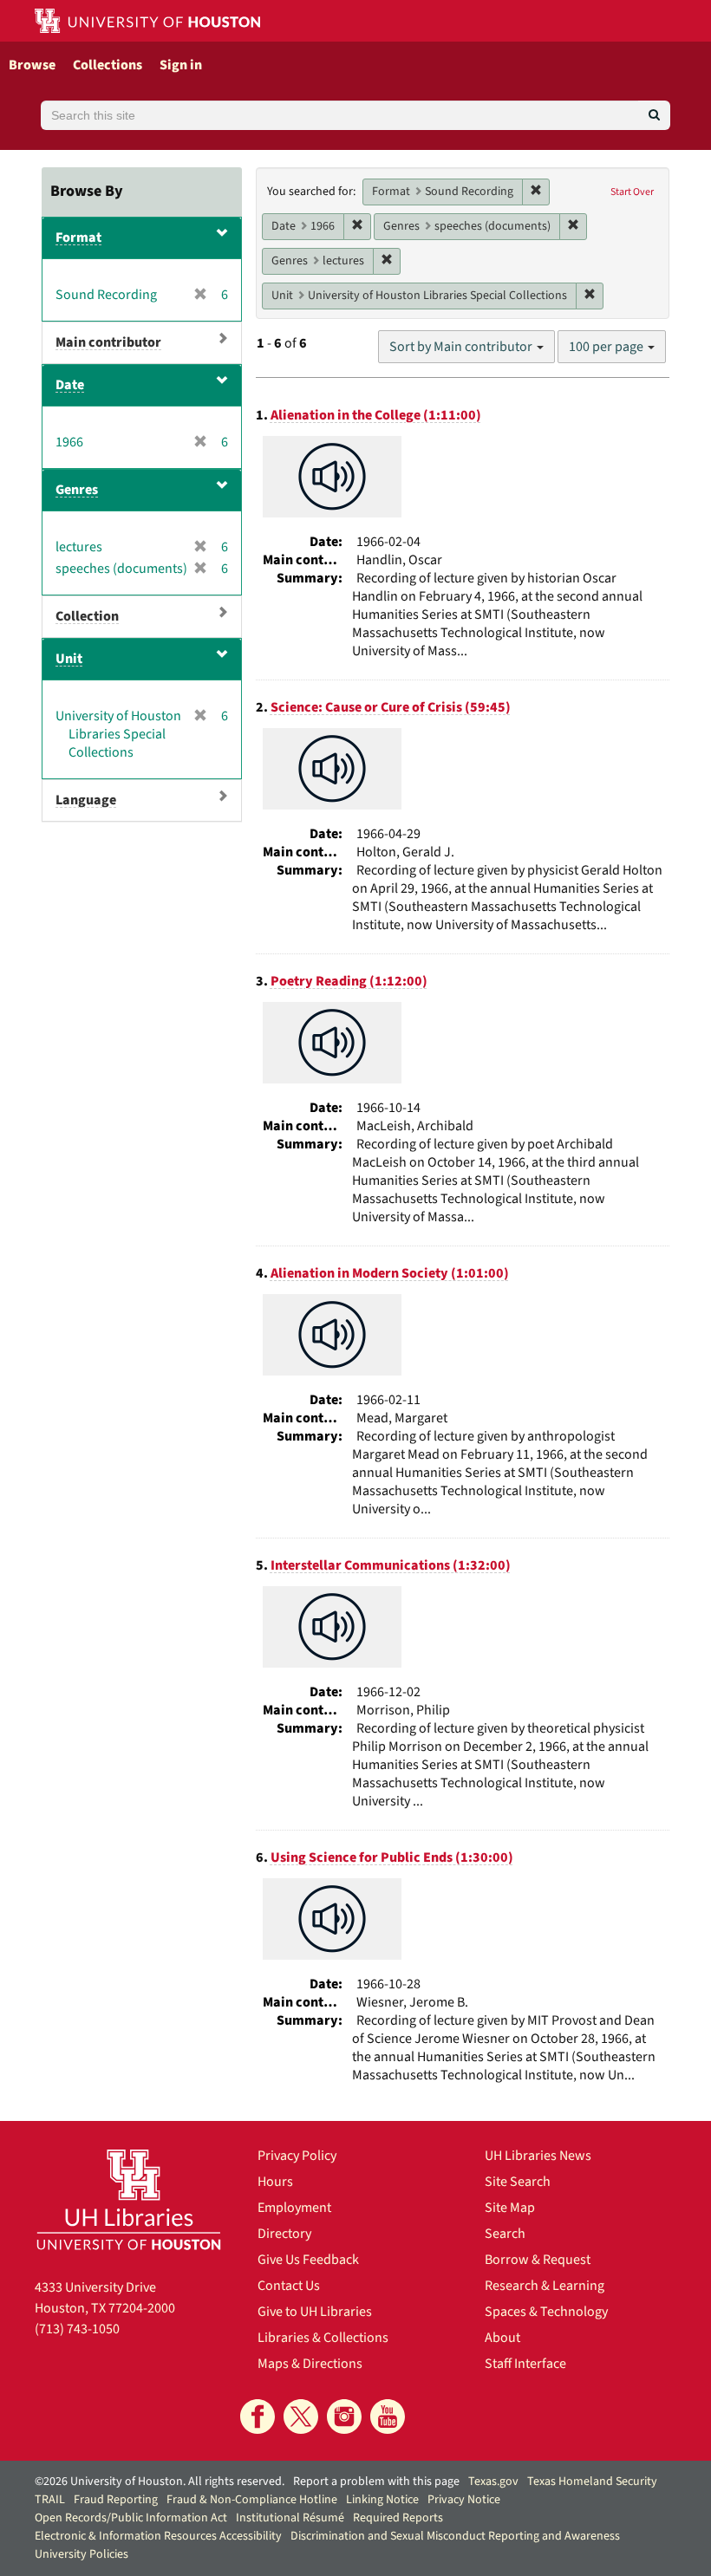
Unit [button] (69, 659)
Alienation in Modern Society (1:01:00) (390, 1273)
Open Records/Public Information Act (131, 2518)
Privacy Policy (297, 2156)
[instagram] (344, 2417)
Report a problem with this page (376, 2482)
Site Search (518, 2182)
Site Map (510, 2208)
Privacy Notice (464, 2500)
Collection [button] (87, 616)
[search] (654, 115)
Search (505, 2234)
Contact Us (289, 2286)
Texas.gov (493, 2482)
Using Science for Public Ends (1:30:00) (392, 1857)
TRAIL (50, 2500)
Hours (275, 2182)
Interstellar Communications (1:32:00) (391, 1565)
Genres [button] (77, 490)
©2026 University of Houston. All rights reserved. (160, 2482)
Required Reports (398, 2518)
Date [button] (70, 385)
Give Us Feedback (308, 2260)
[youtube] (388, 2417)
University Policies (82, 2554)
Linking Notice (382, 2500)
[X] (301, 2417)
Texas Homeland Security (592, 2482)
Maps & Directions (310, 2364)
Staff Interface (525, 2364)
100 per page (607, 347)
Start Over (632, 192)
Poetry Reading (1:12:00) (349, 981)
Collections (108, 65)
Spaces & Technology (546, 2312)
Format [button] (78, 237)
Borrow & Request (538, 2260)
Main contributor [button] (108, 342)
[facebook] (258, 2417)
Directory (284, 2234)
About (502, 2338)
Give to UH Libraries (315, 2312)
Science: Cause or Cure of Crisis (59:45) (391, 707)
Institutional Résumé (290, 2518)
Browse (32, 65)
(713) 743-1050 (77, 2329)
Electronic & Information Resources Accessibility (158, 2536)
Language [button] (86, 800)
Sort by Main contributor (462, 347)
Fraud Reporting (116, 2500)
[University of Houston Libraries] (129, 2199)
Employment (294, 2208)
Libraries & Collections (323, 2338)
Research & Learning (545, 2286)
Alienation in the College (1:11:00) (376, 415)
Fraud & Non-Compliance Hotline (252, 2500)
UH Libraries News (538, 2156)
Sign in (181, 65)
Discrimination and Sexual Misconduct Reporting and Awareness (455, 2536)
